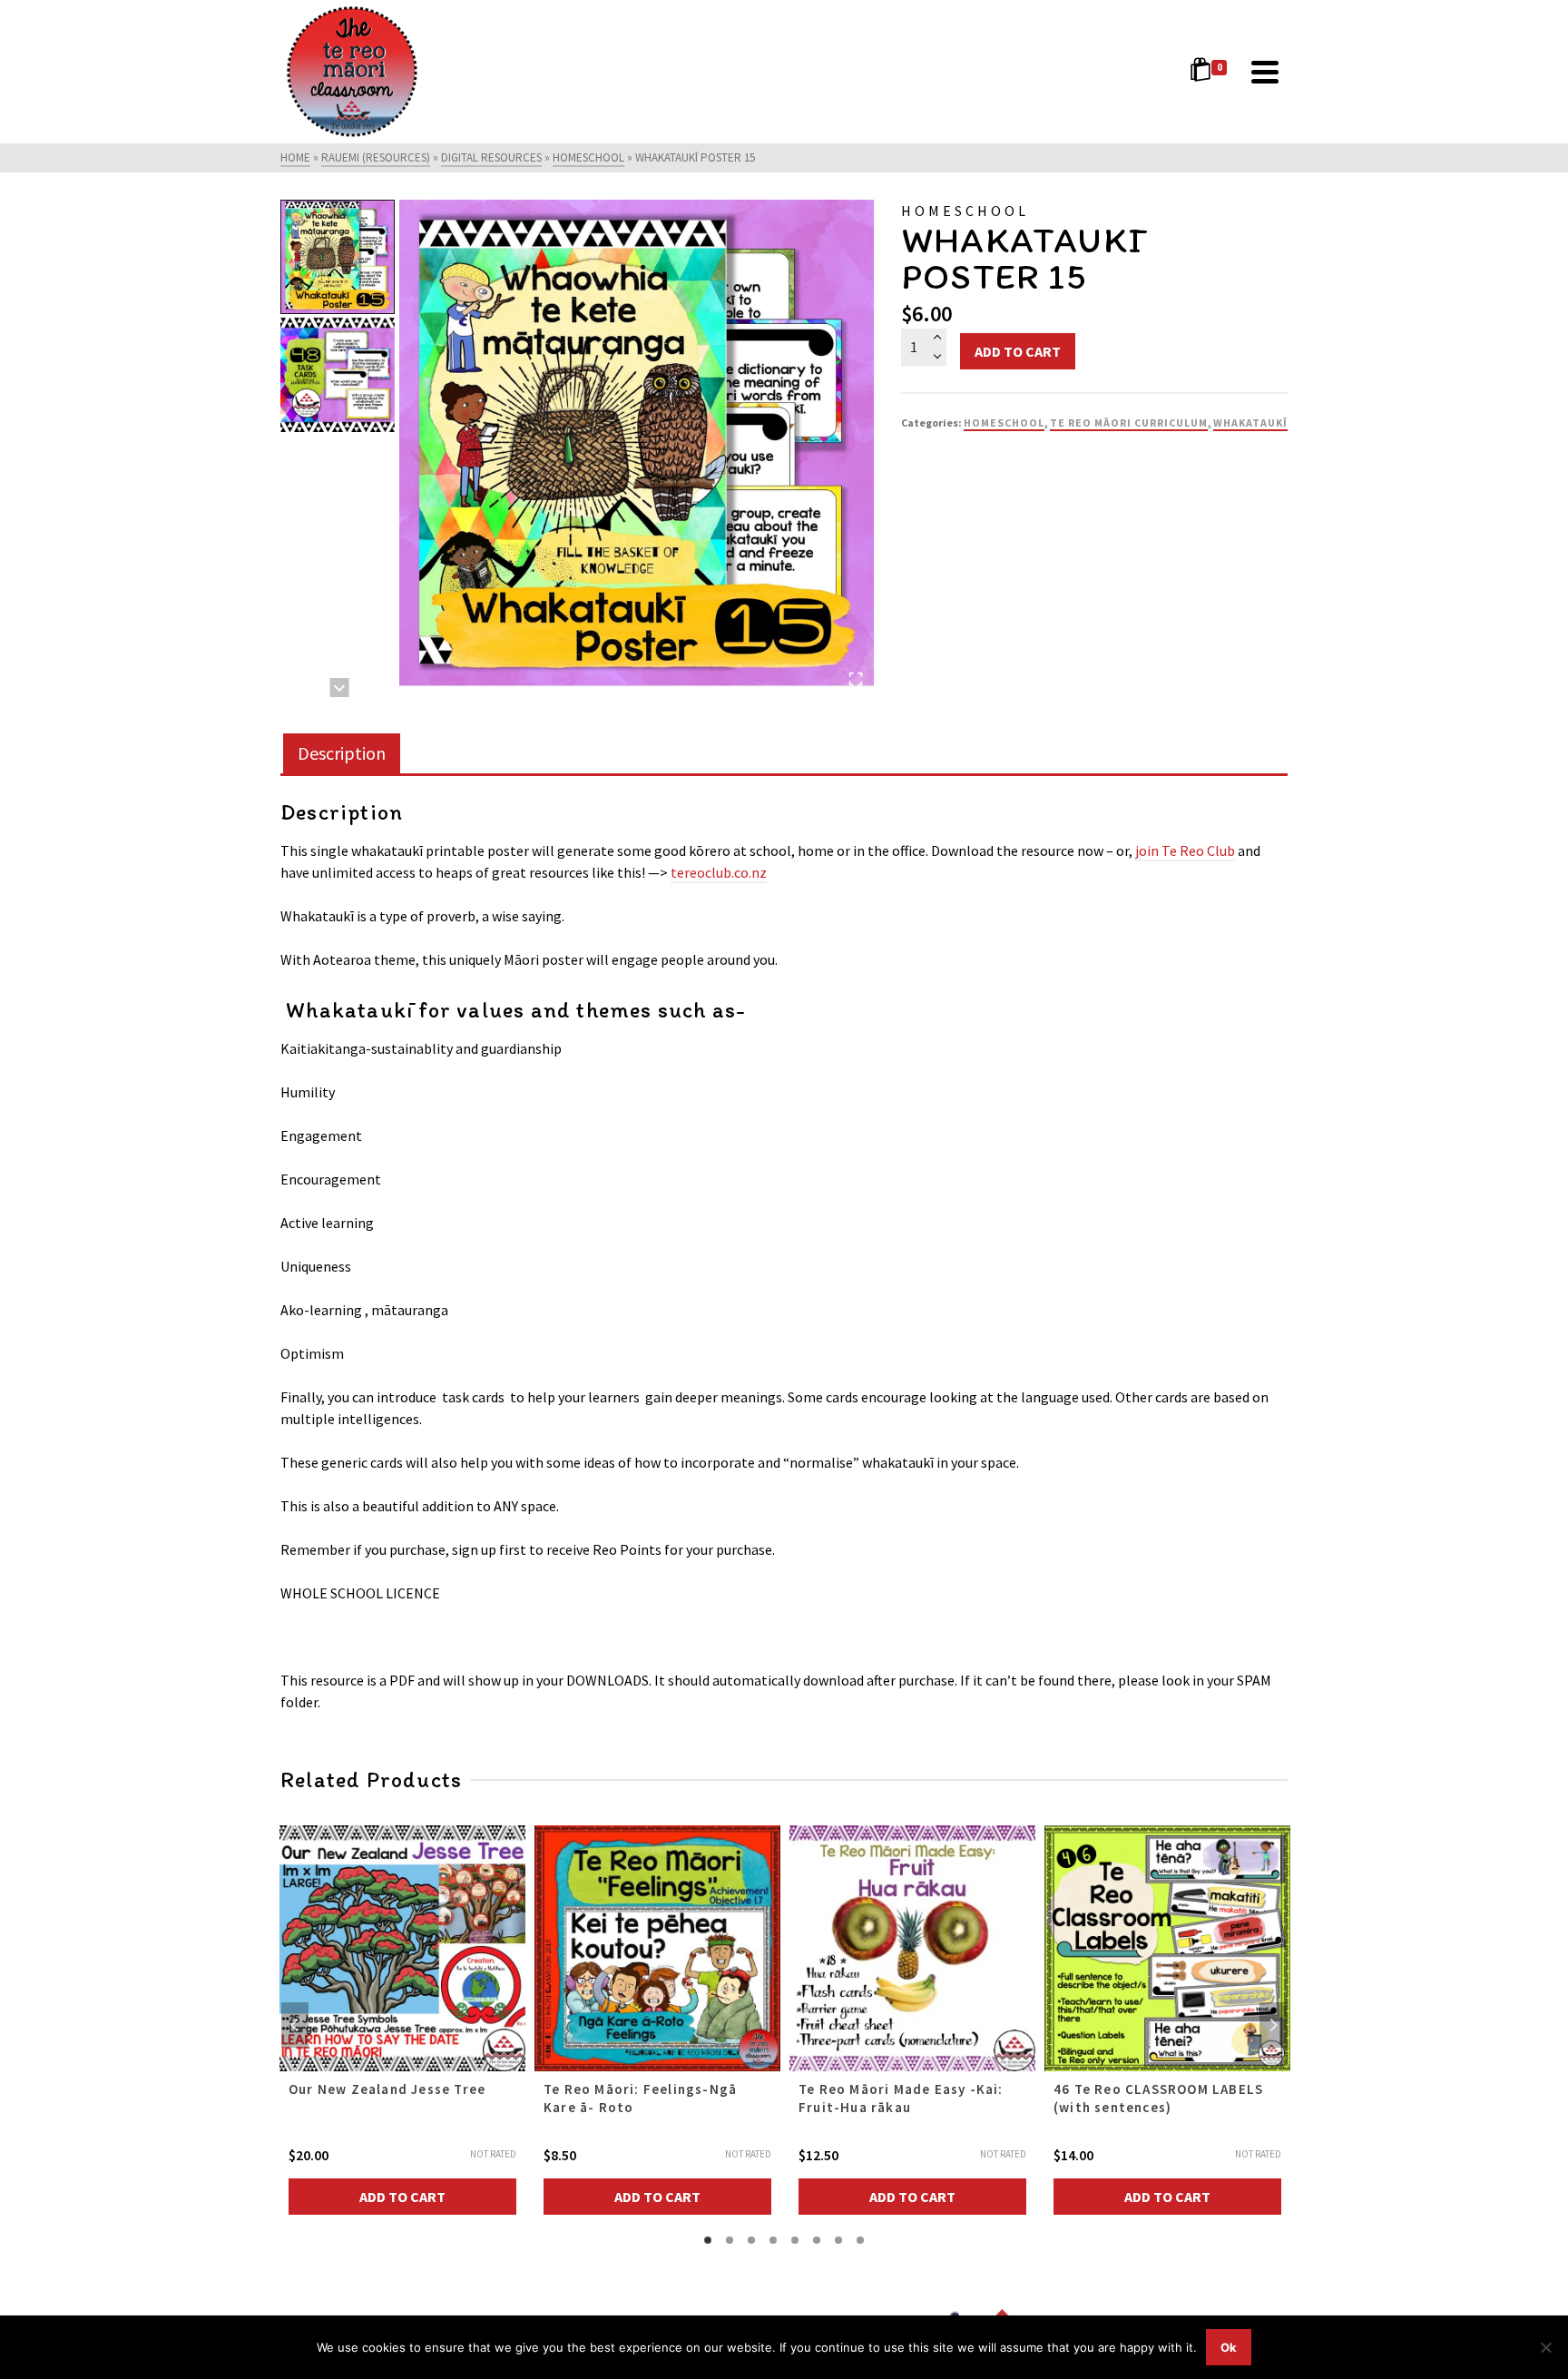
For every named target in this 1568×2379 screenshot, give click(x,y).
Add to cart (1018, 351)
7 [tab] (838, 2240)
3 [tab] (751, 2240)
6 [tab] (817, 2240)
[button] (338, 257)
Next (1273, 2025)
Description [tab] (342, 753)
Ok (1229, 2347)
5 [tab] (795, 2240)
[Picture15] (637, 449)
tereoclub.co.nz (719, 872)
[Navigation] (1265, 72)
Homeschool (1004, 423)
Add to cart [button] (402, 2197)
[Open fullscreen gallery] (856, 679)
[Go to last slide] (340, 209)
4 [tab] (773, 2240)
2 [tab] (730, 2240)
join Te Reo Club (1185, 850)
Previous (295, 2025)
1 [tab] (708, 2240)
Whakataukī (1250, 423)
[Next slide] (340, 688)
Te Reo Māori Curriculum (1129, 423)
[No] (1545, 2347)
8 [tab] (860, 2240)
